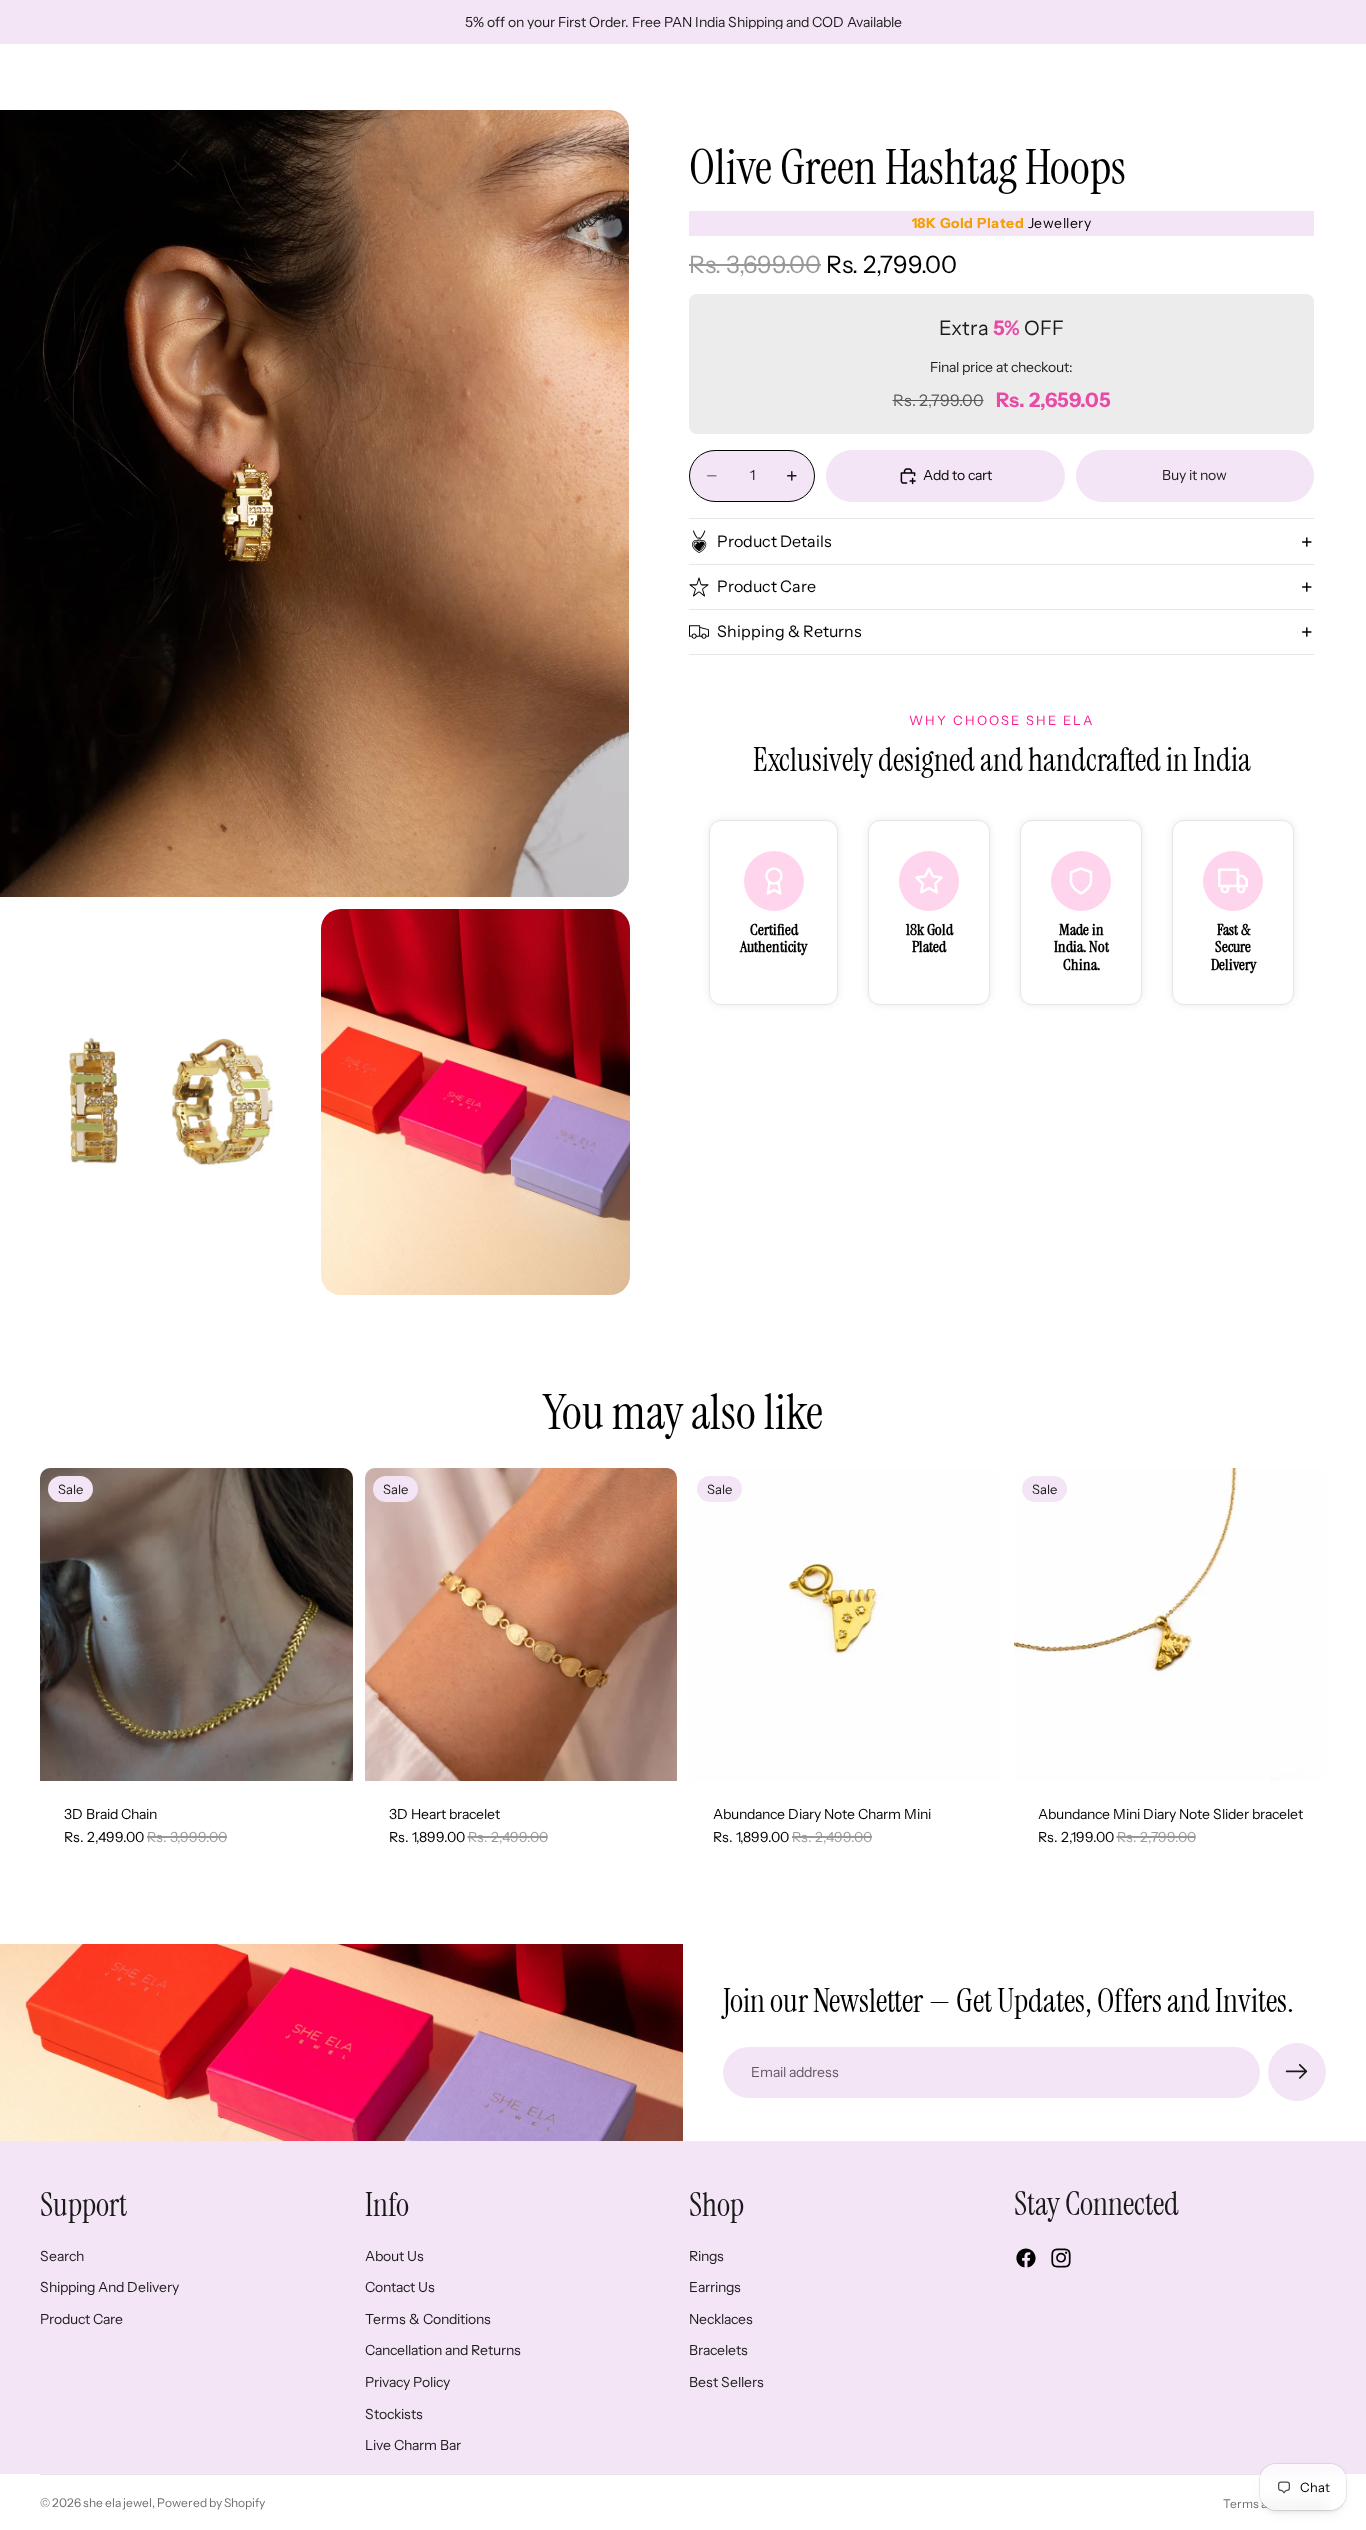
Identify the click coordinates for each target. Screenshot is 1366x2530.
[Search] (1218, 77)
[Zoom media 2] (154, 1102)
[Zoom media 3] (475, 1102)
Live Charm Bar (413, 2446)
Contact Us (400, 2288)
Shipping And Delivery (109, 2288)
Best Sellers (726, 2382)
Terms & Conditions (428, 2319)
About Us (394, 2256)
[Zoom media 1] (314, 503)
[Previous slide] (70, 1624)
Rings (706, 2256)
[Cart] (1304, 77)
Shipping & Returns (789, 632)
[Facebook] (1026, 2259)
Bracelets (718, 2351)
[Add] (322, 1750)
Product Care (766, 587)
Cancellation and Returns (443, 2351)
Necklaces (721, 2319)
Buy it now (1194, 475)
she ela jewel (117, 2502)
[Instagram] (1061, 2259)
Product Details (774, 541)
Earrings (715, 2288)
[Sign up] (1297, 2072)
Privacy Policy (407, 2382)
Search (62, 2256)
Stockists (394, 2414)
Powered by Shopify (211, 2502)
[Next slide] (323, 1624)
